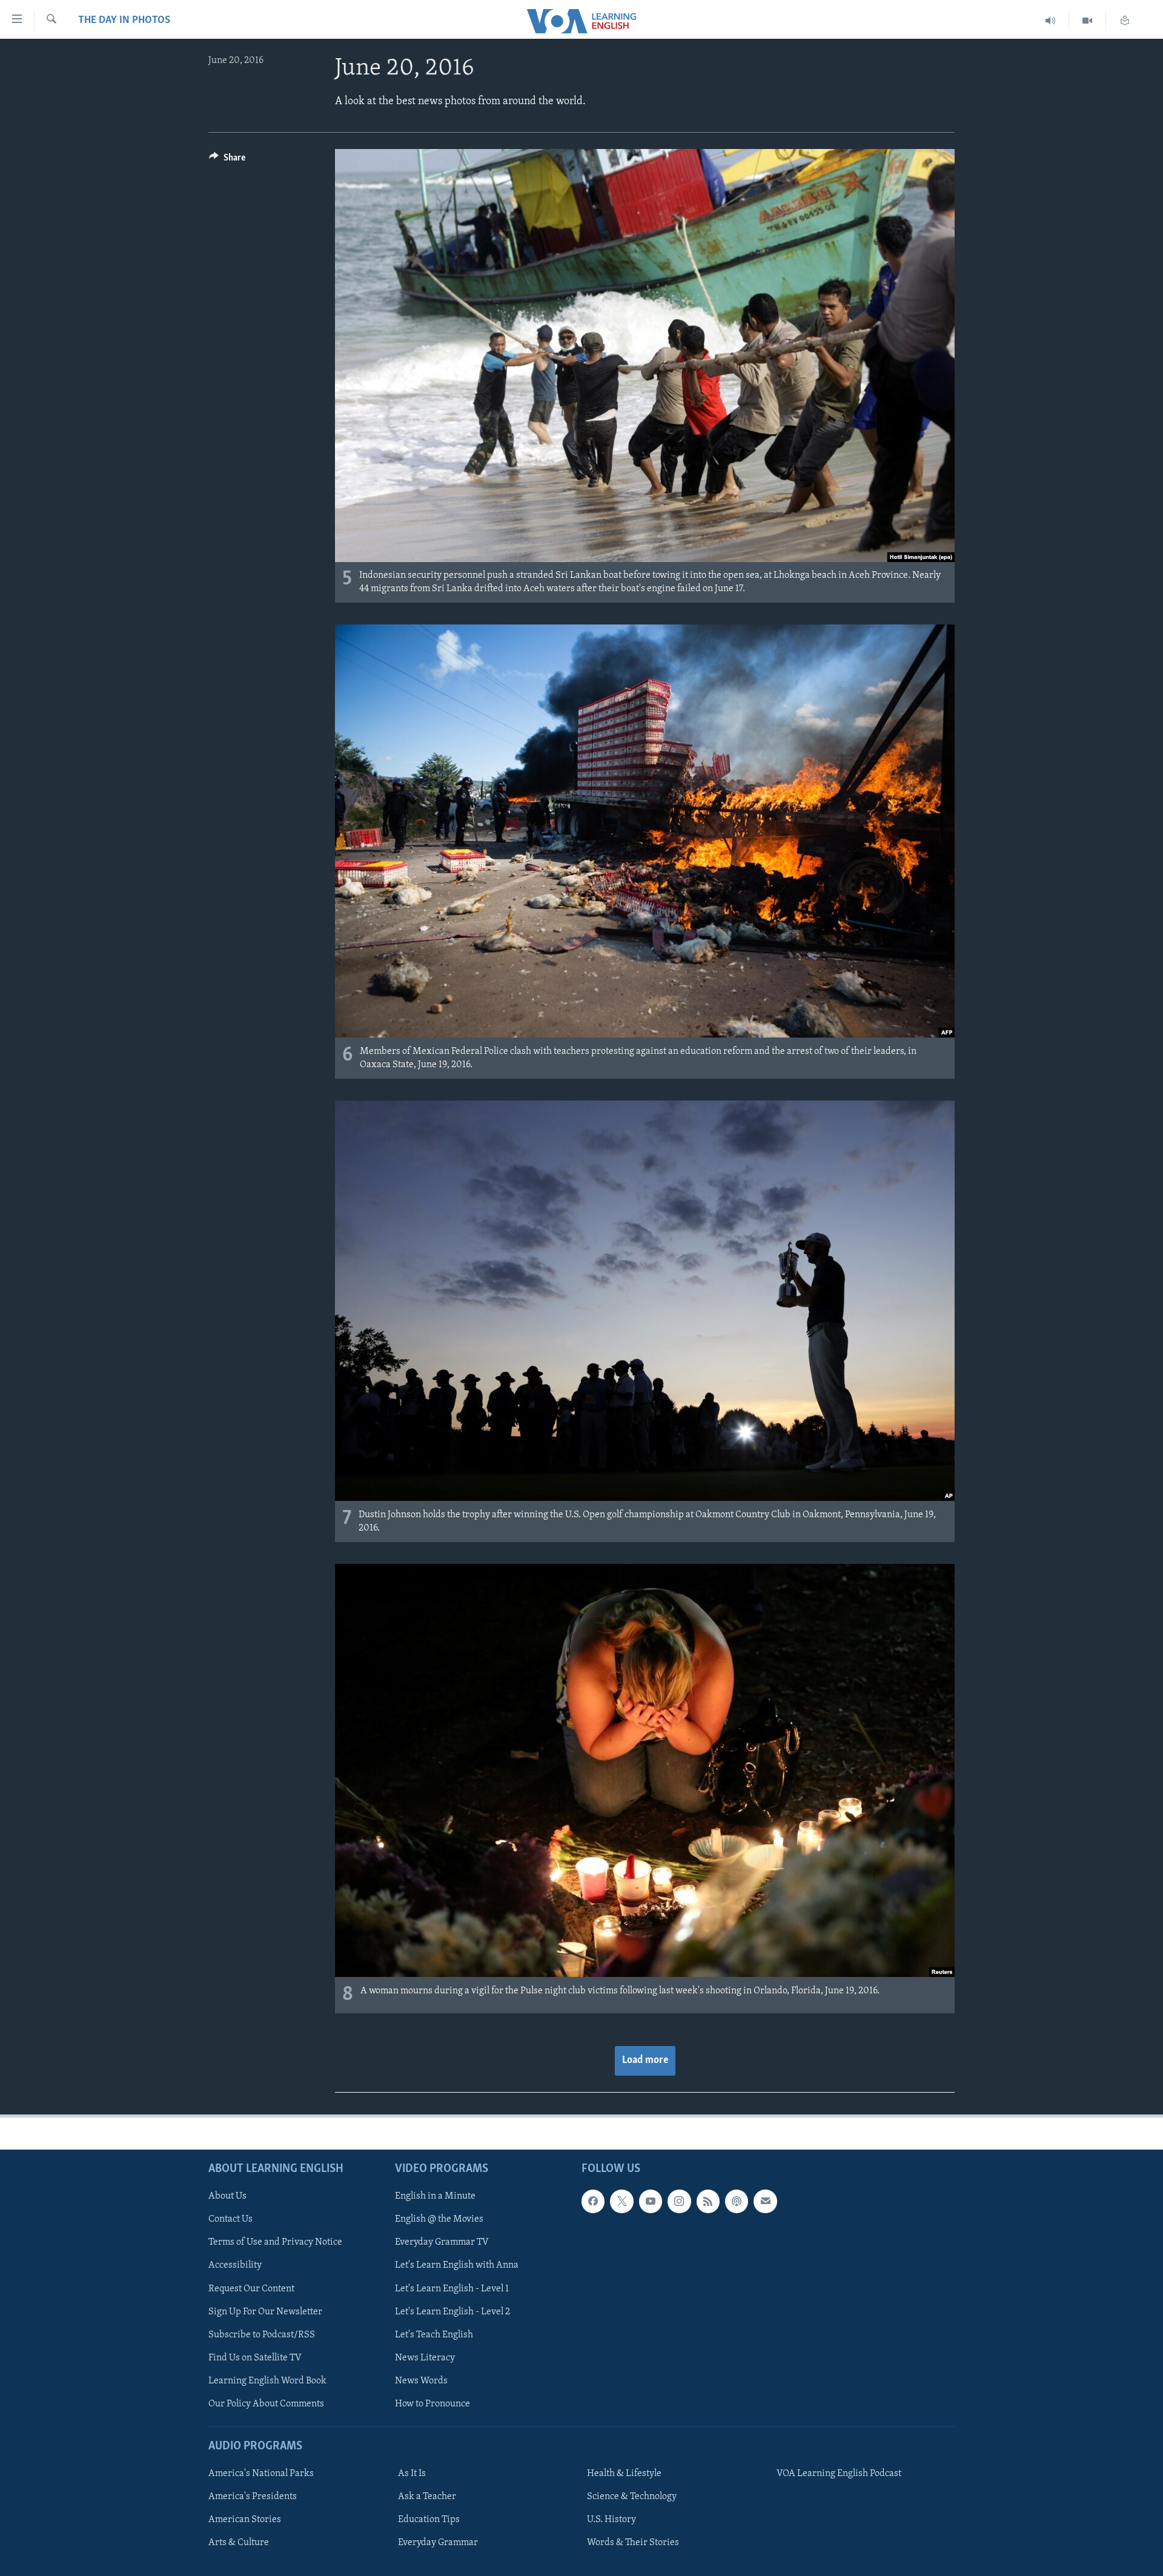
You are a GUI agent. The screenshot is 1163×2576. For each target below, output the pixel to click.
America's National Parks (261, 2474)
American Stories (245, 2520)
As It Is (412, 2474)
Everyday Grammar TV (442, 2242)
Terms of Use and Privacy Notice (275, 2242)
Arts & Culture (239, 2543)
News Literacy (425, 2358)
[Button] (227, 161)
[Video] (1088, 21)
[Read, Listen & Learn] (1125, 21)
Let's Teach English (434, 2335)
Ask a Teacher (427, 2497)
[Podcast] (737, 2201)
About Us (227, 2196)
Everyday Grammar (438, 2543)
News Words (421, 2381)
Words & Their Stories (633, 2543)
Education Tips (429, 2520)
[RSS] (708, 2201)
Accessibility (235, 2266)
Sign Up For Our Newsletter (265, 2312)
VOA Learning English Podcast (839, 2474)
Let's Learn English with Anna (457, 2266)
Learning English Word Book (267, 2381)
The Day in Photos (124, 21)
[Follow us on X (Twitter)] (621, 2201)
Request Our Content (251, 2289)
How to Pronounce (432, 2404)
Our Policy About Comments (266, 2404)
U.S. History (611, 2520)
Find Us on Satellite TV (255, 2358)
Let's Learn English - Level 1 (452, 2289)
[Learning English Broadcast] (1051, 21)
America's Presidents (253, 2497)
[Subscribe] (765, 2201)
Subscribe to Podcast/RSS (262, 2335)
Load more (645, 2061)
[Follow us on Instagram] (679, 2201)
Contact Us (230, 2219)
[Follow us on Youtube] (651, 2201)
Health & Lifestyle (624, 2474)
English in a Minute (435, 2196)
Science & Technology (632, 2497)
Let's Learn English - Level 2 (452, 2312)
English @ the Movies (439, 2219)
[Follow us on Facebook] (593, 2201)
